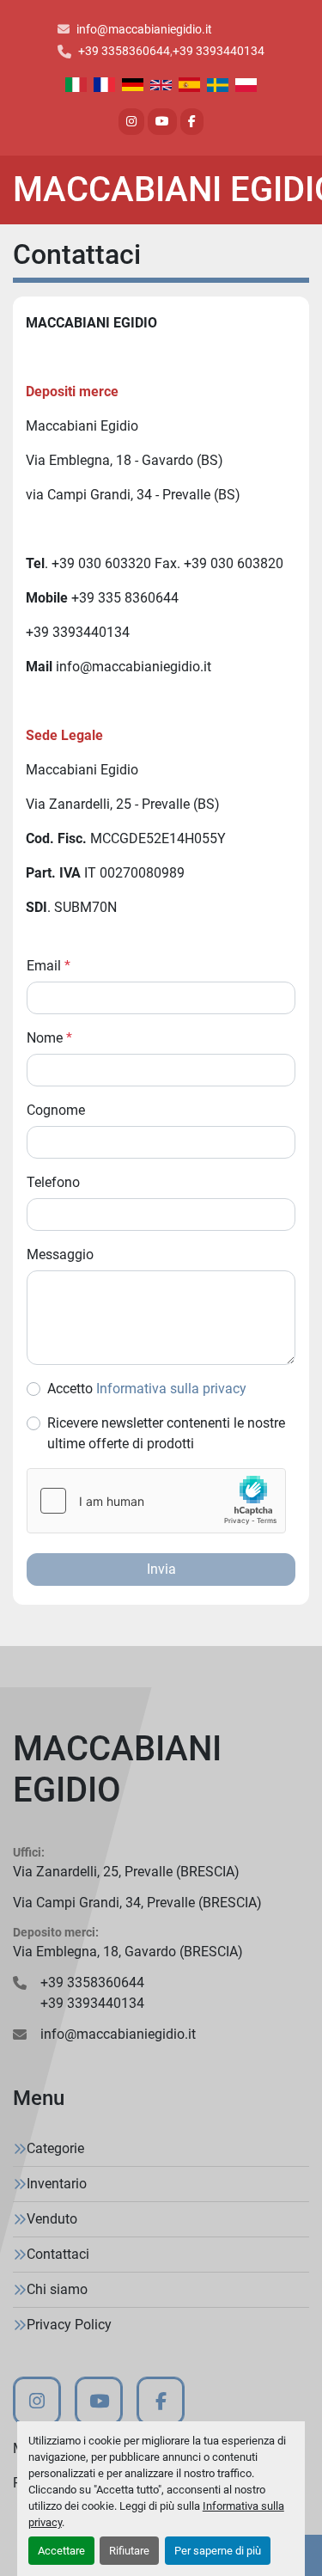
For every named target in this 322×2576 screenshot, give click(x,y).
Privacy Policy (69, 2325)
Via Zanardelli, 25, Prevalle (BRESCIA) (126, 1872)
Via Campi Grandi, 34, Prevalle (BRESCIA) (137, 1903)
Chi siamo (57, 2289)
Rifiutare (129, 2551)
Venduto (52, 2219)
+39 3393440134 (219, 51)
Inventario (57, 2184)
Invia (161, 1569)
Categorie (55, 2148)
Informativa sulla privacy (171, 1389)
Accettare (61, 2551)
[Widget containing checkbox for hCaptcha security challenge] (156, 1501)
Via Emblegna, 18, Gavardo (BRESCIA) (128, 1952)
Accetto (147, 1389)
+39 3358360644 (124, 51)
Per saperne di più (218, 2551)
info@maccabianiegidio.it (144, 29)
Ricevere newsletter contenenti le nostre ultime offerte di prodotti (166, 1433)
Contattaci (58, 2254)
